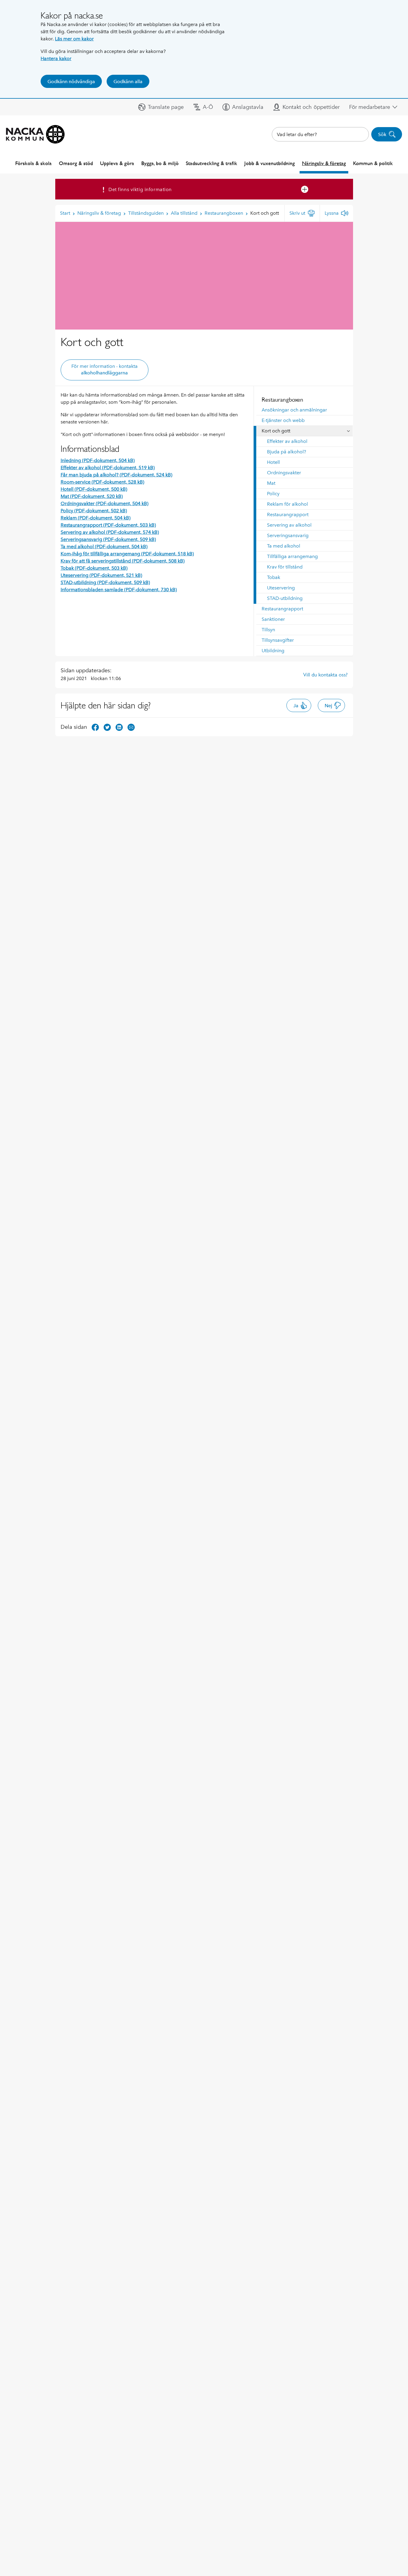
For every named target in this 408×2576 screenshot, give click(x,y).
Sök (382, 134)
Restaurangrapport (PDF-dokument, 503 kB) (108, 525)
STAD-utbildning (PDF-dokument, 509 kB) (105, 582)
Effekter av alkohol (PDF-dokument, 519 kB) (108, 468)
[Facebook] (95, 727)
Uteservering (281, 588)
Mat (271, 483)
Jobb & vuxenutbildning (270, 163)
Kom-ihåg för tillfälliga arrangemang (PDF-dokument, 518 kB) (127, 554)
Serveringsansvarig (288, 535)
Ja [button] (296, 706)
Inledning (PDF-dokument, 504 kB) (98, 460)
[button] (161, 107)
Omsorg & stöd (76, 163)
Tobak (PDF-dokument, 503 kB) (94, 568)
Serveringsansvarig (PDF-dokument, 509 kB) (108, 539)
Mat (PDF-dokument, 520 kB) (92, 496)
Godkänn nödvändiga (71, 81)
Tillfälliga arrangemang (292, 556)
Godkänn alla (128, 81)
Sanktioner (273, 619)
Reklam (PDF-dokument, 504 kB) (96, 518)
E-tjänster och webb (283, 420)
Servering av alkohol (289, 525)
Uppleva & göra (117, 163)
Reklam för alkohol (287, 504)
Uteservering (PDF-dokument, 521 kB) (101, 575)
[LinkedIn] (119, 727)
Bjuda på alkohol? (287, 452)
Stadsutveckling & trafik (211, 163)
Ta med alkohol (284, 546)
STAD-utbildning (285, 598)
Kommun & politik (373, 163)
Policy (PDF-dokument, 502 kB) (94, 511)
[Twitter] (107, 727)
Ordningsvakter (284, 473)
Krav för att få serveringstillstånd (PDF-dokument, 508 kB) (123, 561)
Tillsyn (268, 630)
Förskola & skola (33, 163)
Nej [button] (328, 706)
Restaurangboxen (282, 400)
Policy (273, 494)
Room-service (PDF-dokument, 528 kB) (102, 482)
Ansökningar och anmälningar (294, 410)
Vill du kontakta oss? (325, 675)
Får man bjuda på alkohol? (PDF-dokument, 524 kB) (116, 475)
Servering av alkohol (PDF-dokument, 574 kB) (110, 532)
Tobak (274, 577)
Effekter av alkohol (287, 441)
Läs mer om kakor (74, 39)
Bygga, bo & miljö (160, 163)
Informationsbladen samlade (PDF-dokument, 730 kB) (119, 590)
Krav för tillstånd (285, 567)
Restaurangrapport (288, 515)
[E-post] (131, 727)
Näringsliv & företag (324, 163)
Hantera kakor (56, 58)
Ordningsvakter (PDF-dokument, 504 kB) (105, 503)
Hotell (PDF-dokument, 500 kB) (94, 489)
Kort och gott (276, 431)
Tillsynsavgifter (278, 640)
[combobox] (320, 134)
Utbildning (273, 651)
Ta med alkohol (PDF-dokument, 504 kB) (104, 547)
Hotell (273, 462)
